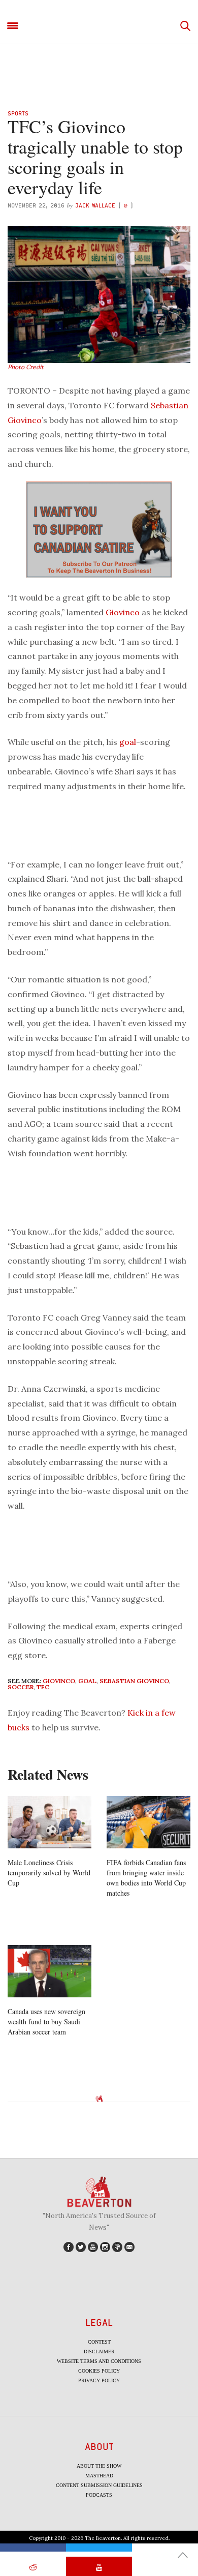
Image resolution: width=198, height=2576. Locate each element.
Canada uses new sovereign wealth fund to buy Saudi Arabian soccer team (46, 2021)
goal (128, 742)
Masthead (99, 2476)
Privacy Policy (99, 2380)
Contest (99, 2342)
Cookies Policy (99, 2371)
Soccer (21, 1687)
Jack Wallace (95, 205)
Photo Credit (26, 367)
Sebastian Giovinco (134, 1681)
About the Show (99, 2466)
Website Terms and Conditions (99, 2361)
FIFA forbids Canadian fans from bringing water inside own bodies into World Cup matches (146, 1878)
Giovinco (123, 612)
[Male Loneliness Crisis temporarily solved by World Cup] (49, 1822)
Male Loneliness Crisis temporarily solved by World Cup (49, 1873)
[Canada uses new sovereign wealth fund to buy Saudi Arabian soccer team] (49, 1971)
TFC (43, 1687)
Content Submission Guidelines (99, 2485)
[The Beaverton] (99, 26)
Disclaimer (99, 2352)
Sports (18, 113)
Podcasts (99, 2495)
